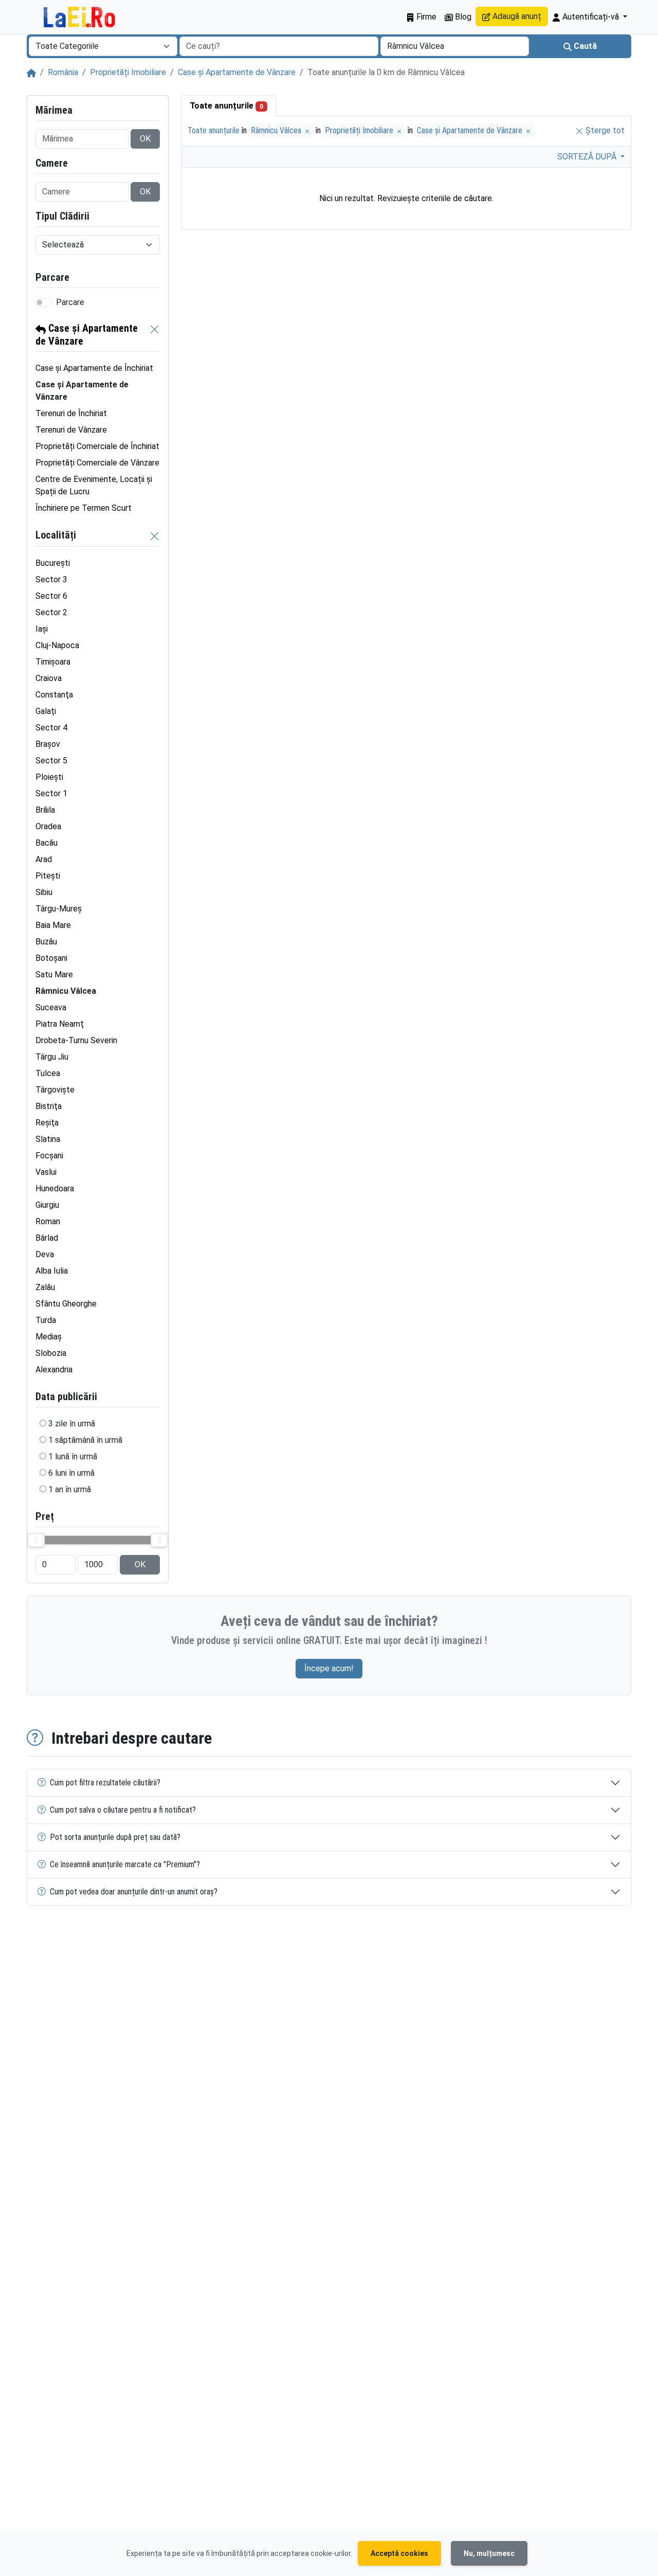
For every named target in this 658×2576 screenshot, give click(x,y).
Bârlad (47, 1238)
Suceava (51, 1007)
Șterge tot (604, 130)
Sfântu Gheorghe (66, 1304)
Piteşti (48, 876)
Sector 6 (51, 596)
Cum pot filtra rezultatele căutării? (105, 1783)
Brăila (45, 810)
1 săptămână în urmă (85, 1440)
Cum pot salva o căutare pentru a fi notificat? (123, 1810)
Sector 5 (51, 761)
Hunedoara (55, 1188)
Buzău (46, 942)
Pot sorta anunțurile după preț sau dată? (115, 1837)
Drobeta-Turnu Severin (76, 1040)
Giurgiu (47, 1205)
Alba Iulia (52, 1271)
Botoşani (51, 958)
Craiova (49, 678)
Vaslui (46, 1172)
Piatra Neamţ (60, 1024)
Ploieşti (49, 777)
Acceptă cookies (399, 2553)
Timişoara (53, 662)
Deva (45, 1254)
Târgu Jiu (52, 1057)
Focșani (49, 1156)
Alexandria (54, 1370)
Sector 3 (51, 579)
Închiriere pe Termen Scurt (84, 508)
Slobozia (51, 1353)
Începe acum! (329, 1668)
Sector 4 (51, 728)
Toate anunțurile (226, 106)
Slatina (48, 1139)
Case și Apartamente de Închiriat (94, 368)
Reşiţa (47, 1123)
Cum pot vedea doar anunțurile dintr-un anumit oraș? (134, 1892)
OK (145, 139)
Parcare (70, 302)
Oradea (48, 826)
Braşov (48, 744)
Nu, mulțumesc (489, 2553)
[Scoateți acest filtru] (155, 335)
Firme (425, 17)
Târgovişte (55, 1090)
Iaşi (42, 629)
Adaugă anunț (516, 16)
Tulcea (48, 1073)
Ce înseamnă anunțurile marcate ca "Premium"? (125, 1864)
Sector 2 (51, 612)
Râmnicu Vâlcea (277, 130)
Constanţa (54, 695)
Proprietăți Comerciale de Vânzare (97, 463)
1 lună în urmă (73, 1456)
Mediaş (49, 1337)
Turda (46, 1320)
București (53, 563)
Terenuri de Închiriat (71, 413)
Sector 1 (51, 793)
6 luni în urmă (71, 1473)
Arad (44, 859)
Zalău (45, 1287)
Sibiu (44, 892)
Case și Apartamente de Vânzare (237, 72)
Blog (462, 17)
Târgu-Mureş (59, 909)
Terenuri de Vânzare (71, 430)
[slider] (36, 1540)
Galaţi (46, 711)
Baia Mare (53, 925)
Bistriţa (49, 1106)
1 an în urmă (70, 1489)
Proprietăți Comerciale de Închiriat (97, 446)
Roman (48, 1221)
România (63, 72)
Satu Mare (54, 974)
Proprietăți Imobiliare (128, 72)
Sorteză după (588, 157)
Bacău (47, 843)
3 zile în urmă (72, 1424)
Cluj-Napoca (57, 645)
